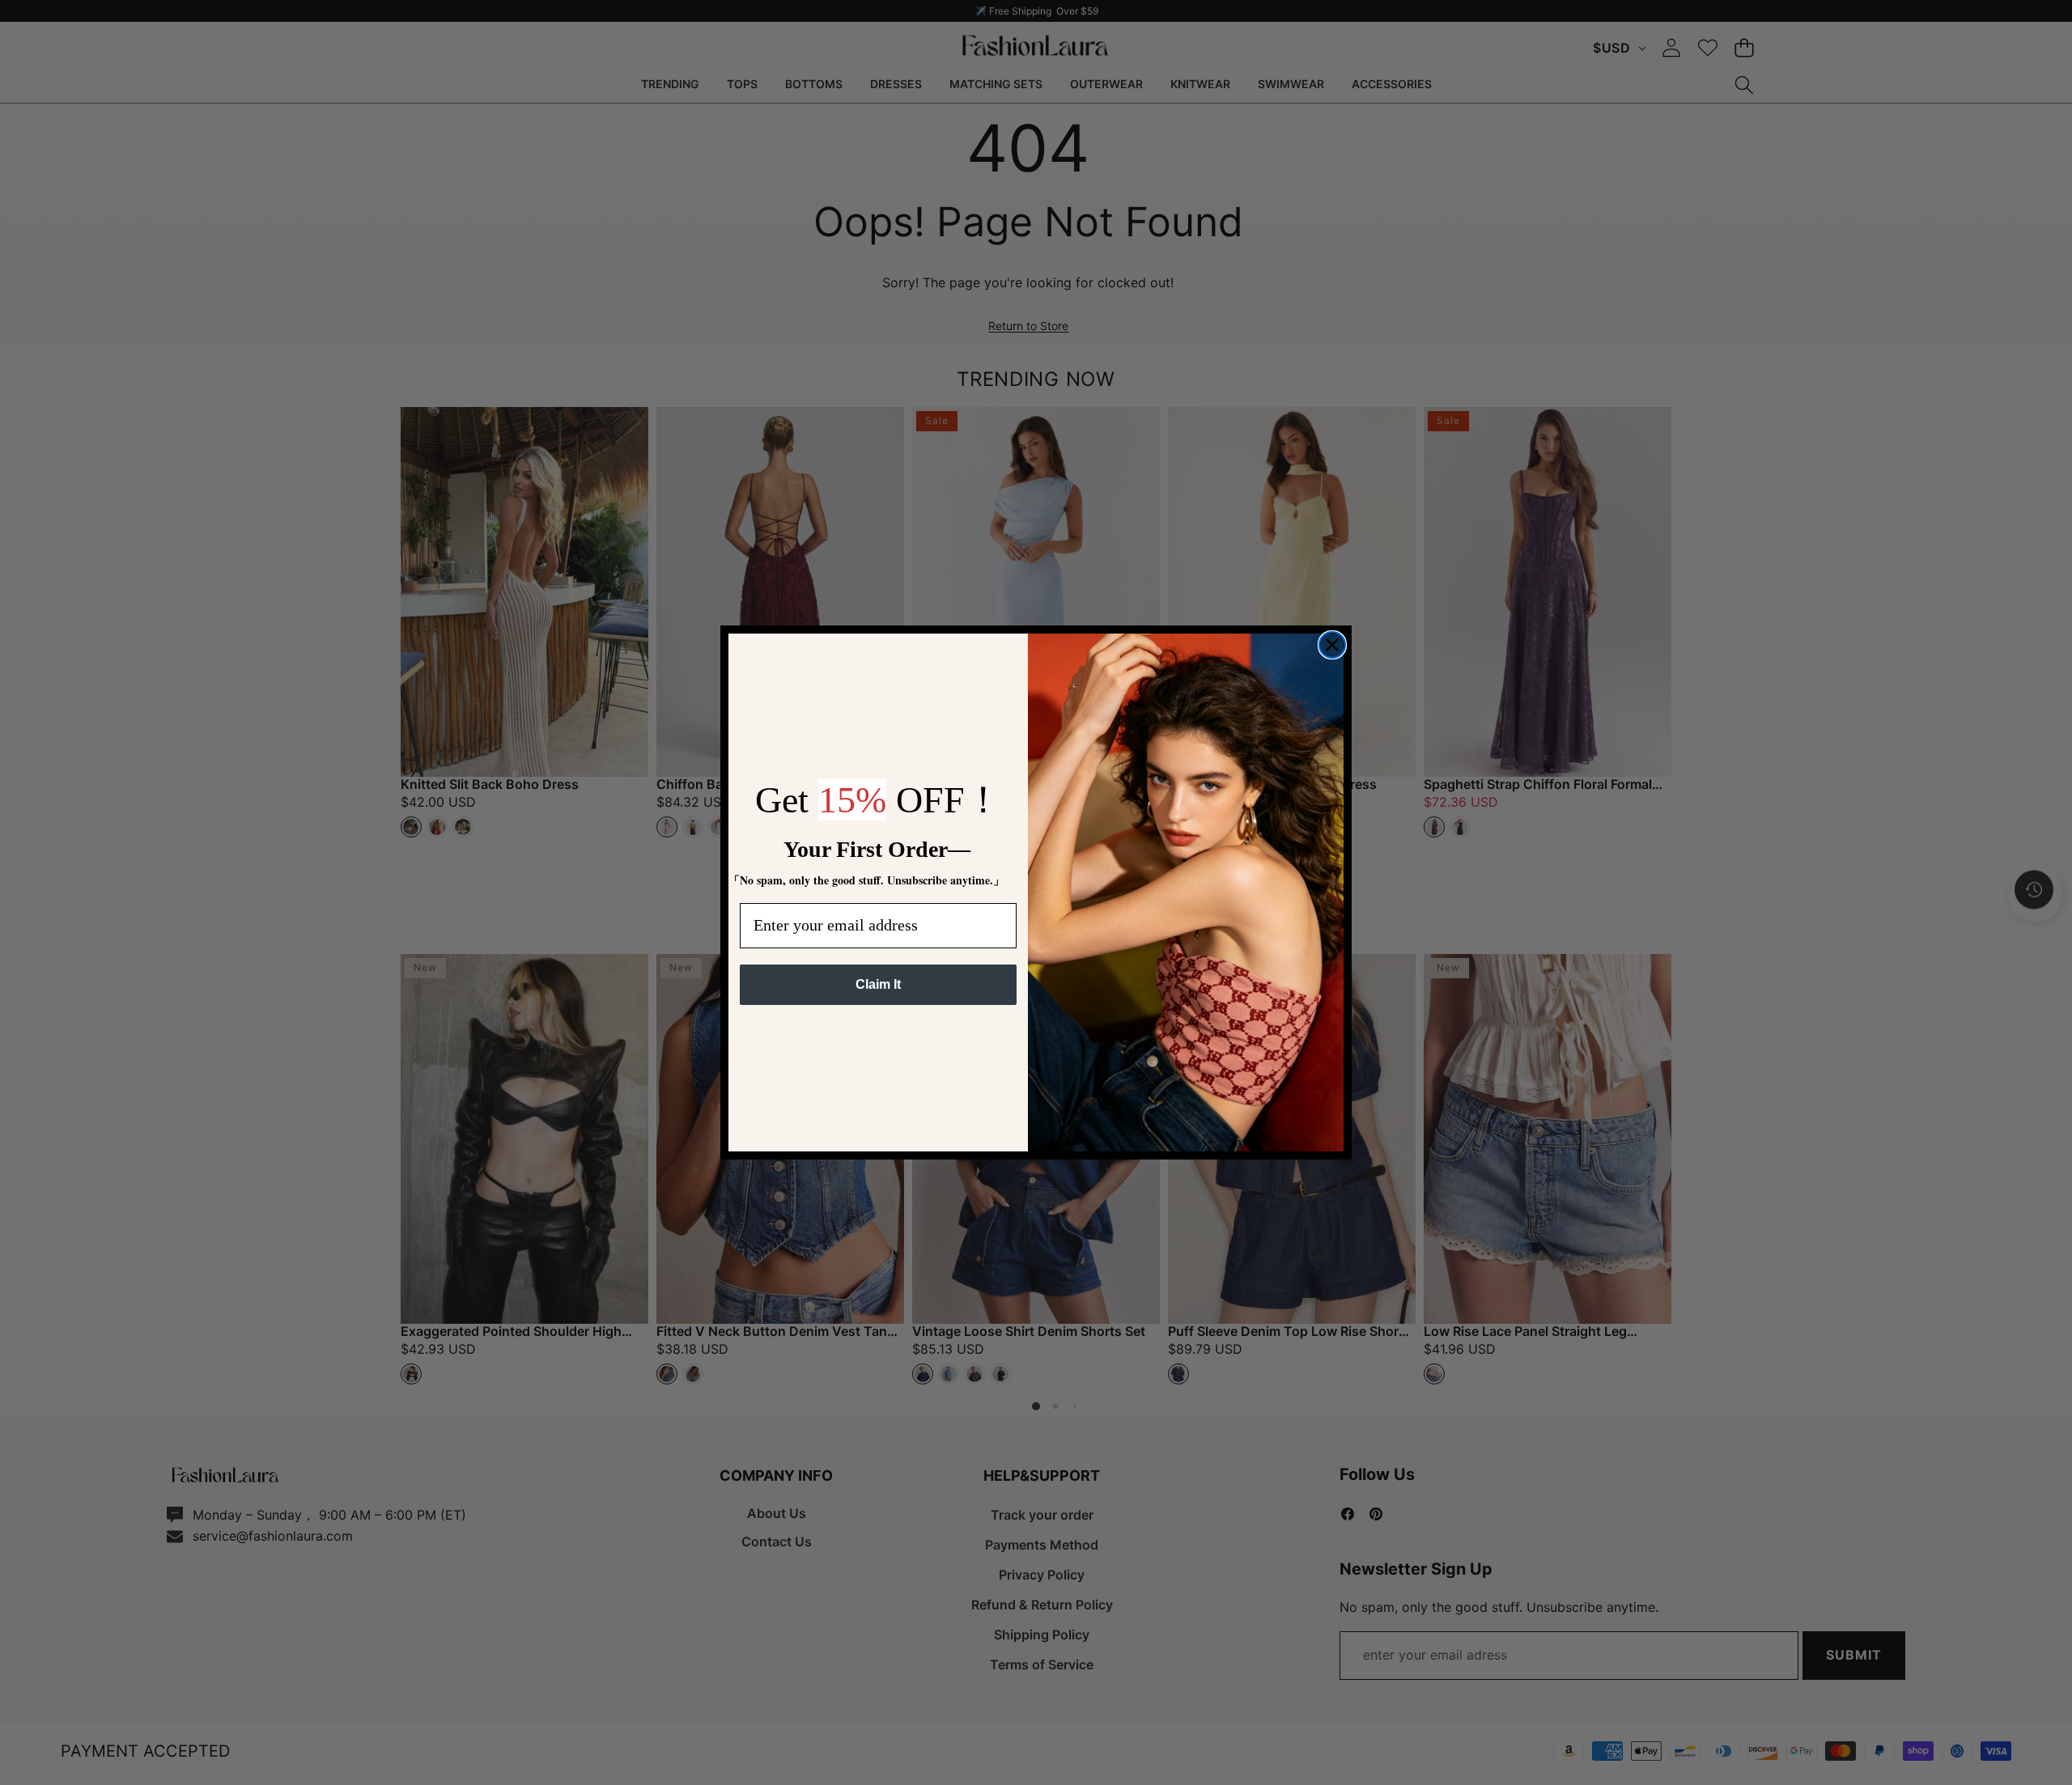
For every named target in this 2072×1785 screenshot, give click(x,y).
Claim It (878, 984)
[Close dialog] (1332, 645)
